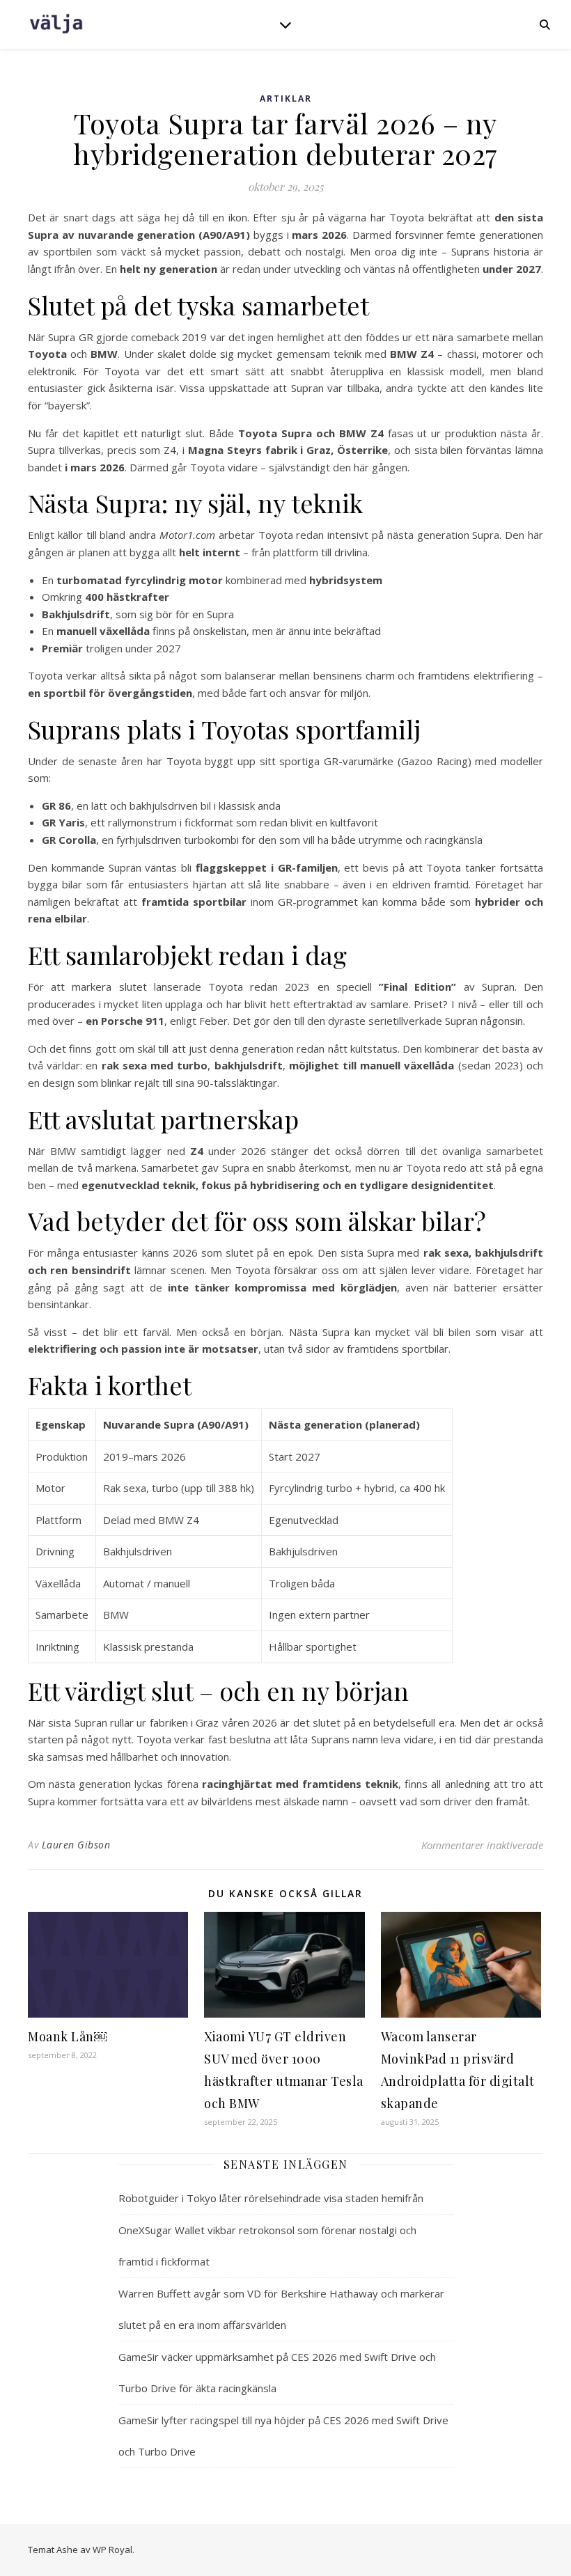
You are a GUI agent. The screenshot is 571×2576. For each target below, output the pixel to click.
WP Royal (112, 2550)
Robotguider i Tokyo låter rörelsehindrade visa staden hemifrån (271, 2198)
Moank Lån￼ (67, 2036)
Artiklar (286, 99)
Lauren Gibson (76, 1845)
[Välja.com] (56, 24)
